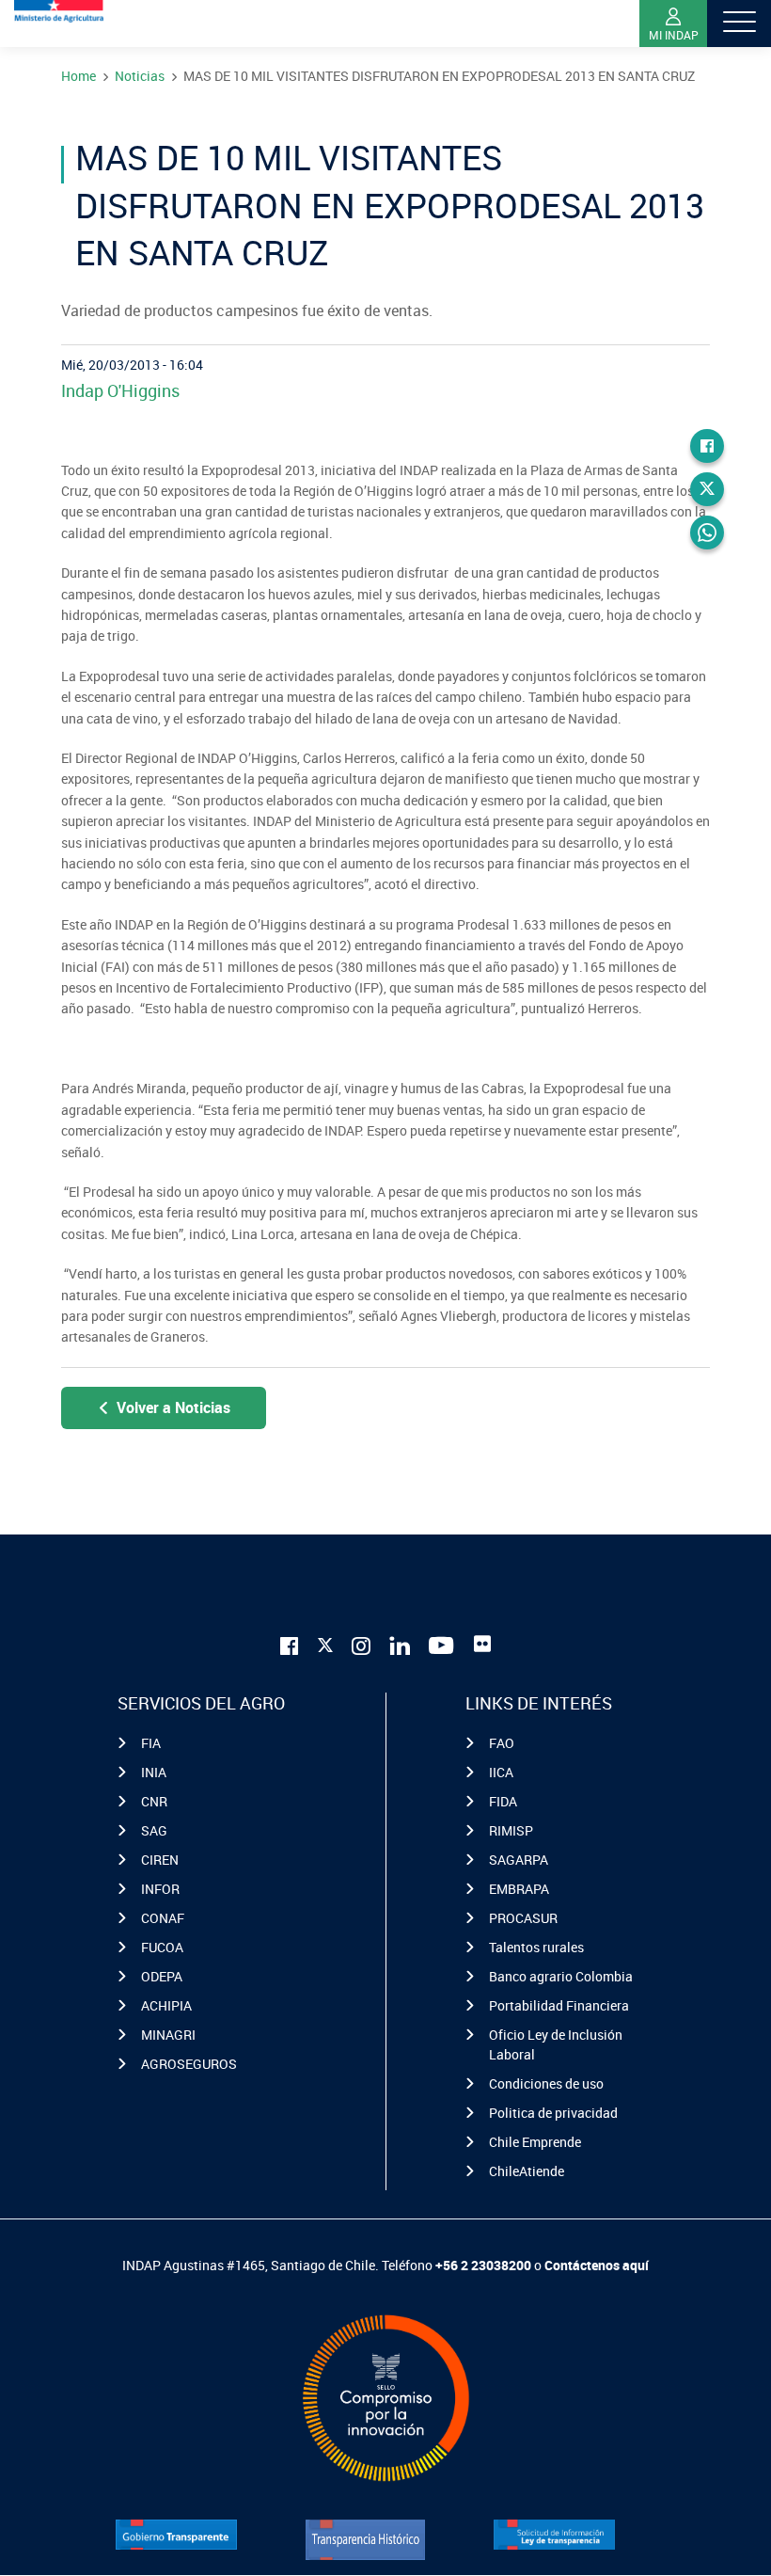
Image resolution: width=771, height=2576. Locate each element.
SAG (154, 1830)
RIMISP (511, 1830)
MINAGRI (168, 2035)
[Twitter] (707, 489)
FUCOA (162, 1947)
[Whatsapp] (707, 533)
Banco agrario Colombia (561, 1976)
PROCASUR (523, 1918)
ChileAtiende (527, 2171)
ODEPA (162, 1976)
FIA (151, 1743)
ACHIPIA (166, 2005)
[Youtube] (442, 1644)
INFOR (160, 1889)
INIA (154, 1772)
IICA (501, 1772)
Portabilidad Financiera (559, 2005)
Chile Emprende (535, 2142)
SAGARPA (519, 1860)
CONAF (163, 1918)
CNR (154, 1801)
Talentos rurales (536, 1947)
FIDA (503, 1801)
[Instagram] (361, 1644)
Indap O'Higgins (120, 390)
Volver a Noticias (173, 1407)
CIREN (160, 1860)
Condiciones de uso (546, 2083)
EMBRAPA (519, 1889)
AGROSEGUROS (189, 2064)
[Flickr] (482, 1644)
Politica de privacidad (553, 2113)
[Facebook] (707, 446)
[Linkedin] (400, 1644)
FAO (502, 1743)
